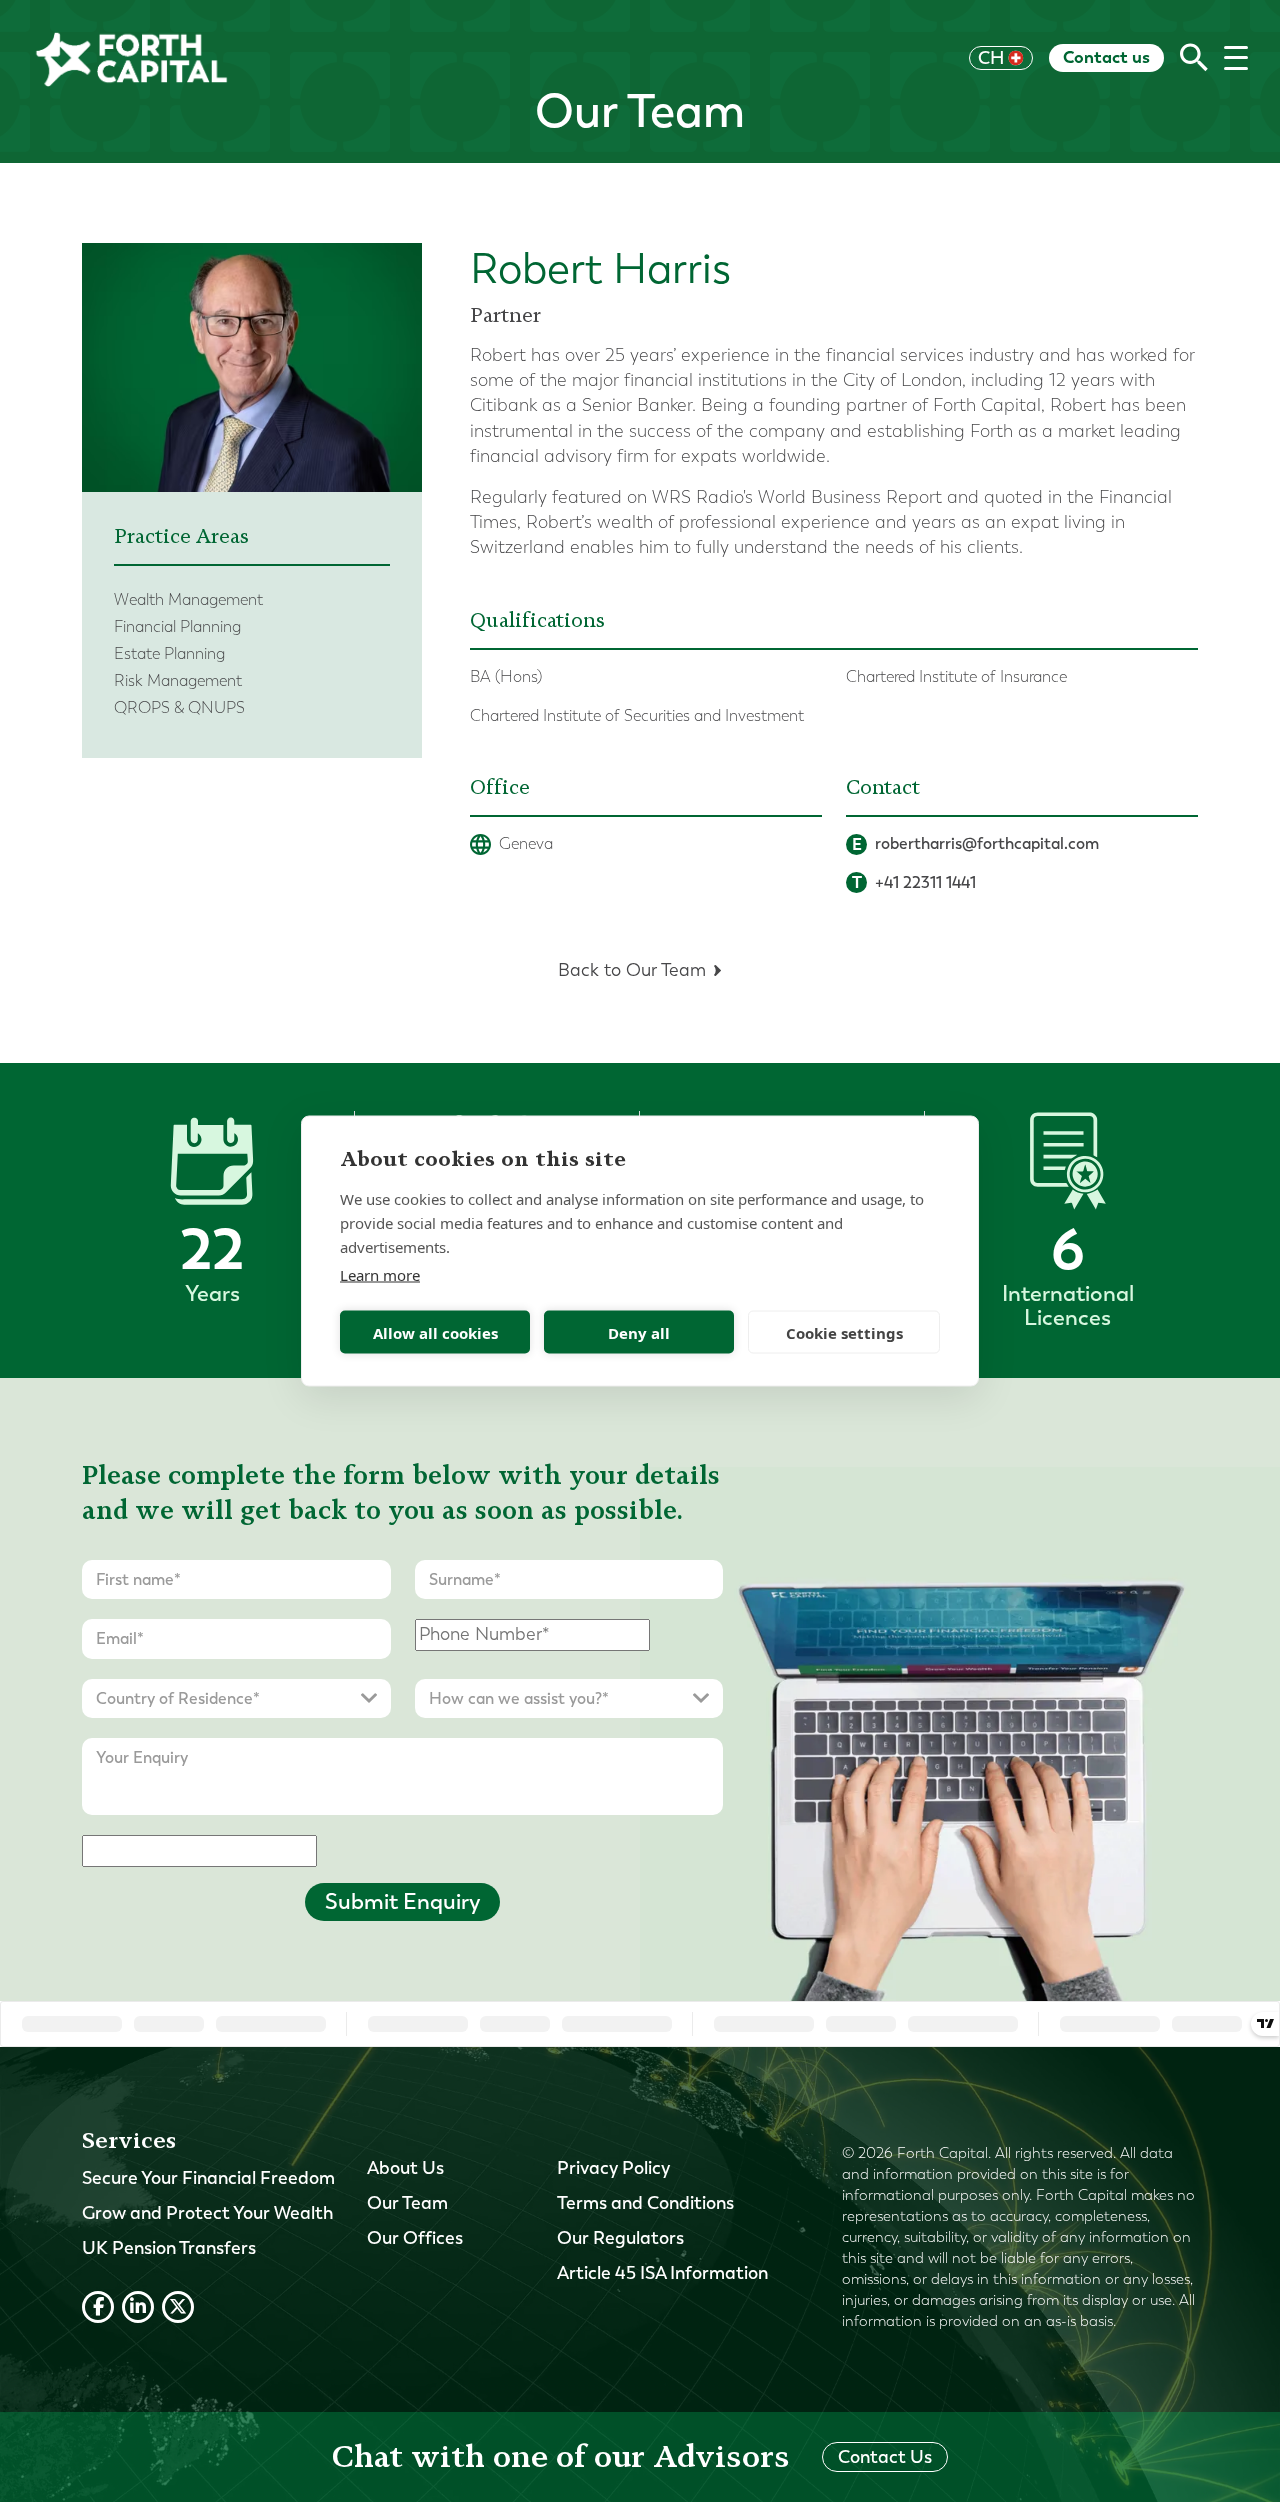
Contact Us (885, 2457)
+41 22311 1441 (914, 882)
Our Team (407, 2203)
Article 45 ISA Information (662, 2273)
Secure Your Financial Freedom (208, 2178)
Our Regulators (620, 2238)
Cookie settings (844, 1332)
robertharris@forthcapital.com (976, 844)
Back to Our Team (632, 970)
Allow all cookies (435, 1332)
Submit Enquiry (402, 1901)
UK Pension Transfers (169, 2248)
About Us (405, 2168)
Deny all (639, 1332)
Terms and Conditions (645, 2203)
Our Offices (415, 2238)
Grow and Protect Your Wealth (207, 2213)
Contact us (1106, 57)
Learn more (380, 1275)
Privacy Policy (613, 2168)
